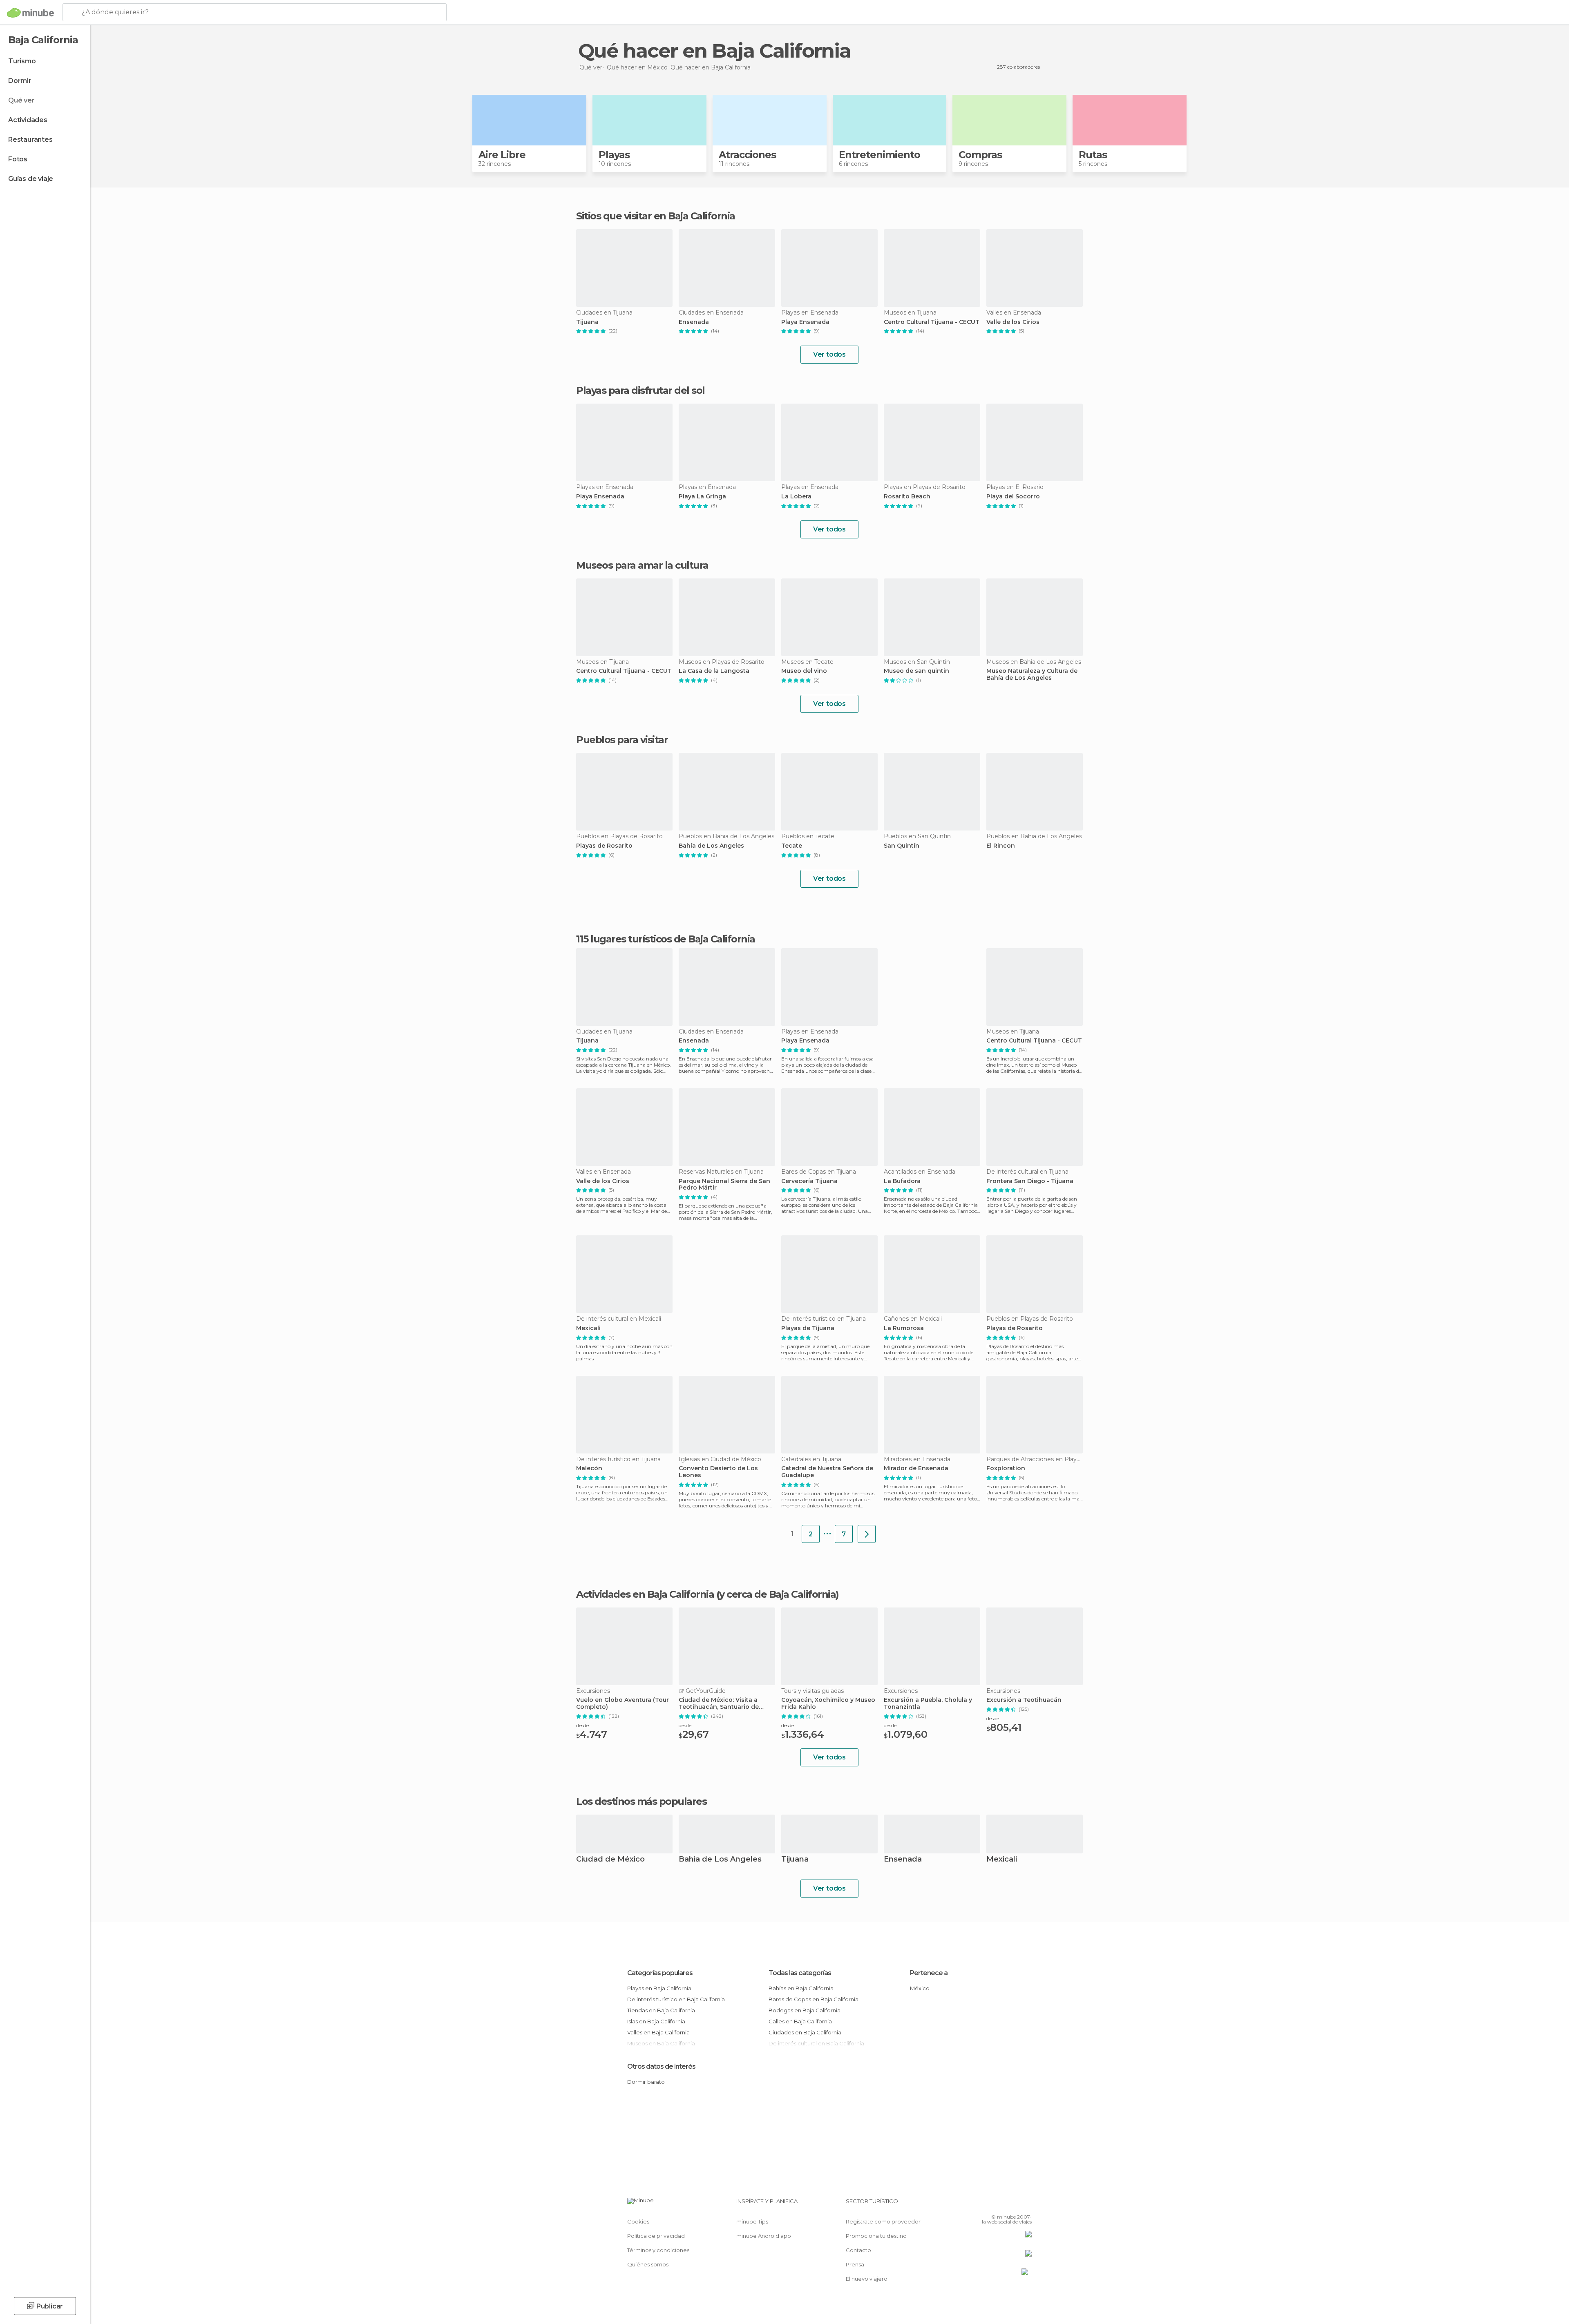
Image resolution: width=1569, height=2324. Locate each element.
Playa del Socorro (1013, 497)
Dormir (20, 81)
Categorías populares (660, 1973)
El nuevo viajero (867, 2279)
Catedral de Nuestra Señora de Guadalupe (827, 1472)
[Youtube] (1026, 2204)
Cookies (638, 2221)
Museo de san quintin (916, 671)
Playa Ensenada (805, 322)
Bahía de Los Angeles (711, 846)
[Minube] (30, 13)
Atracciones (747, 155)
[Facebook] (985, 2204)
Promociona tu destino (876, 2236)
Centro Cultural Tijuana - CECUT (932, 322)
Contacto (858, 2250)
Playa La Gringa (702, 497)
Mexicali (588, 1328)
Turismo (22, 61)
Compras (980, 155)
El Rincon (1001, 846)
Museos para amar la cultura (642, 565)
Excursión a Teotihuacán (1024, 1700)
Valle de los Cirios (1013, 322)
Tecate (792, 846)
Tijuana (587, 322)
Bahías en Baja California (801, 1988)
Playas (614, 155)
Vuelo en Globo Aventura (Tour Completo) (622, 1703)
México (920, 1988)
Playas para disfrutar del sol (640, 390)
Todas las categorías (800, 1973)
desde (582, 1725)
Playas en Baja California (659, 1988)
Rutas (1093, 155)
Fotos (18, 159)
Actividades (28, 120)
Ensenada (694, 322)
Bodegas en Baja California (805, 2010)
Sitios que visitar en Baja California (656, 216)
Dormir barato (646, 2082)
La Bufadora (902, 1181)
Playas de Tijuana (808, 1328)
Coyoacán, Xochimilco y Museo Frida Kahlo (828, 1703)
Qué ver (21, 100)
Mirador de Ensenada (916, 1468)
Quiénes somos (648, 2264)
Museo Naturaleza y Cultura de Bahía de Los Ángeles (1032, 674)
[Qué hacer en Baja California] (867, 1534)
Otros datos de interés (661, 2066)
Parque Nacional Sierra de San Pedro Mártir (724, 1185)
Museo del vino (804, 671)
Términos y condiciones (658, 2250)
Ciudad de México (610, 1860)
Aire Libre (502, 155)
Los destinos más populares (641, 1802)
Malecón (589, 1468)
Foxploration (1006, 1468)
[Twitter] (999, 2204)
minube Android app (764, 2236)
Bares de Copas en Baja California (814, 1999)
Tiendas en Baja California (661, 2010)
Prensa (855, 2264)
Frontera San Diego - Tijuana (1030, 1181)
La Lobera (796, 497)
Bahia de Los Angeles (720, 1860)
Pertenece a (929, 1973)
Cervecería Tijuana (809, 1181)
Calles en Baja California (800, 2021)
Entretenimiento (879, 155)
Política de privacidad (656, 2236)
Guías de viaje (31, 179)
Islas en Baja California (656, 2021)
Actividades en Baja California (645, 1594)
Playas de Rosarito (604, 846)
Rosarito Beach (907, 497)
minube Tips (752, 2221)
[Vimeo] (1012, 2204)
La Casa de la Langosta (714, 671)
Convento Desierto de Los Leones (718, 1472)
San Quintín (902, 846)
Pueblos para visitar (622, 740)
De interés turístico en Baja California (676, 1999)
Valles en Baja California (658, 2032)
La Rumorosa (904, 1328)
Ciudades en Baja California (805, 2032)
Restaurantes (30, 140)
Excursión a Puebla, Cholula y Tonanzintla (928, 1703)
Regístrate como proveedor (883, 2221)
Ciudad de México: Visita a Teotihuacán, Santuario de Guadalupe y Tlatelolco (719, 1703)
